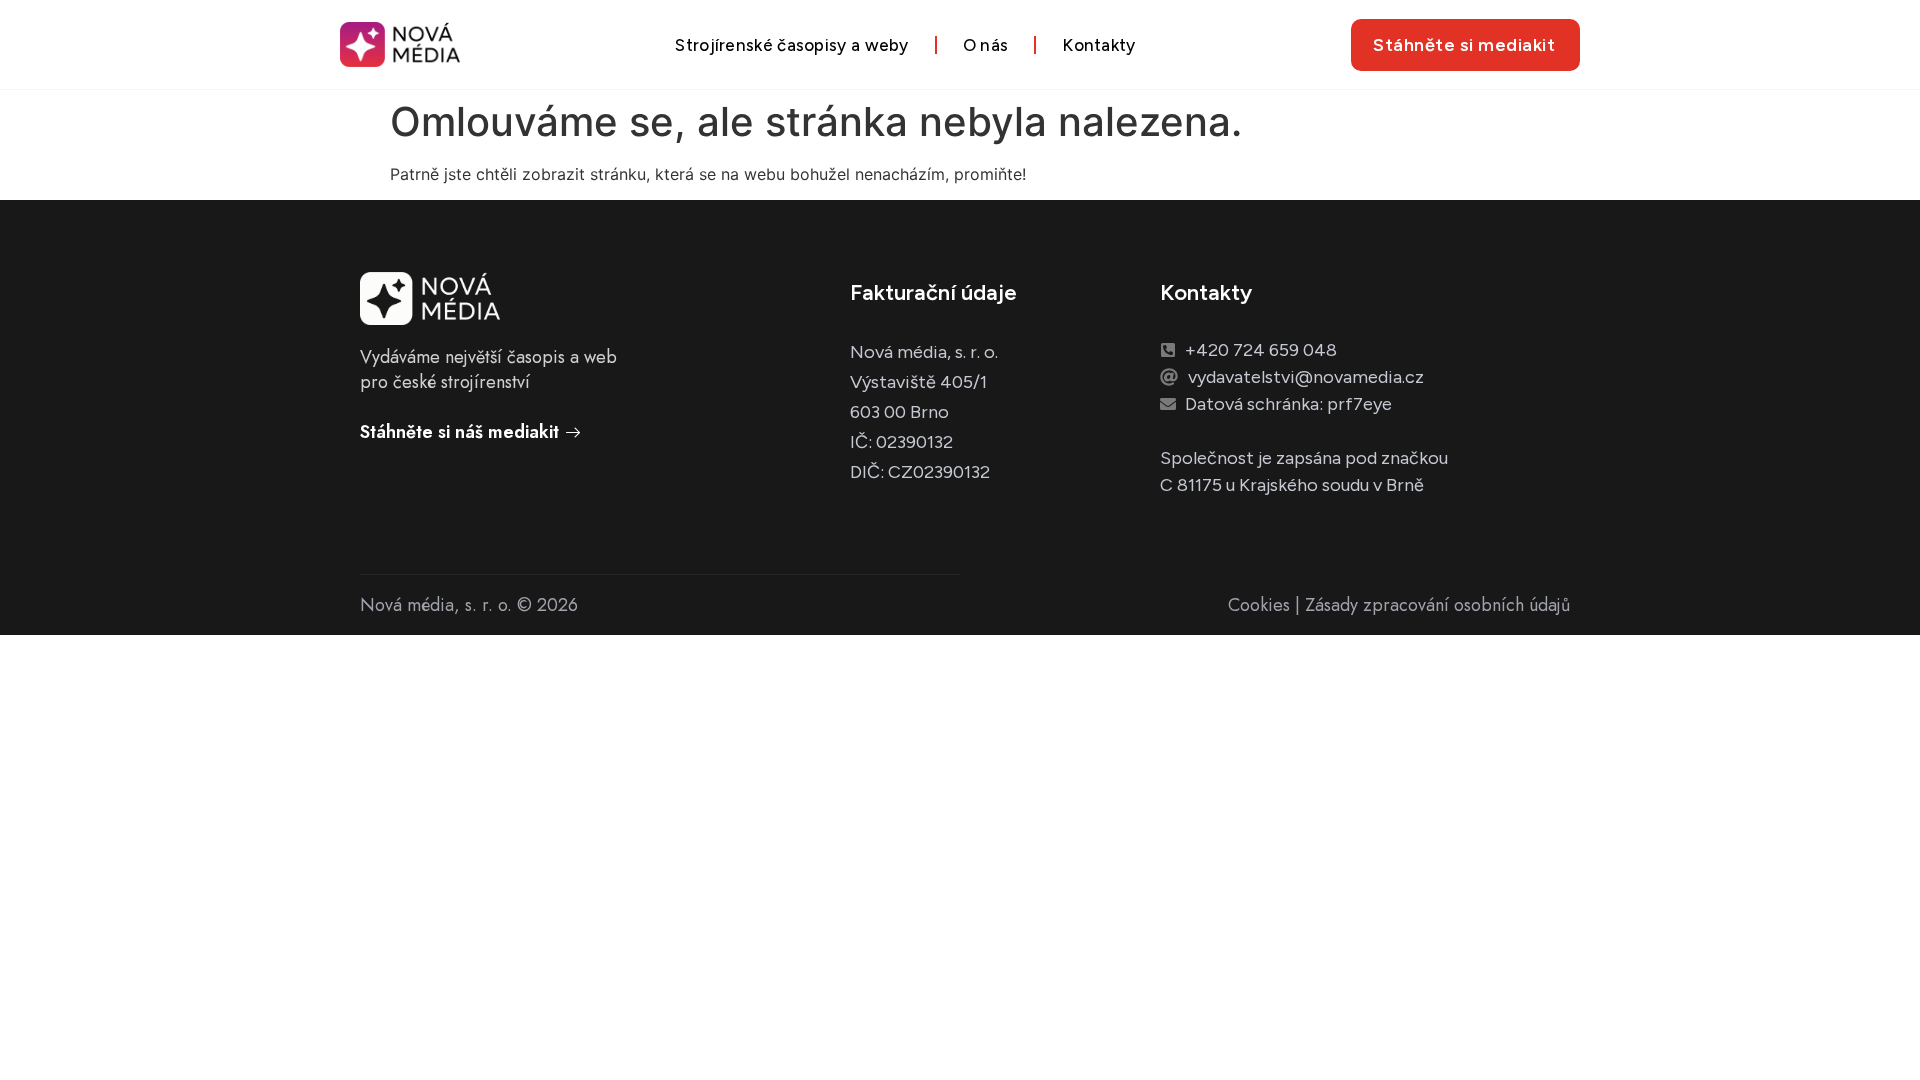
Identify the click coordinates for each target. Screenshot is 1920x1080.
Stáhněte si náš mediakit (459, 432)
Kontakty (1098, 45)
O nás (986, 45)
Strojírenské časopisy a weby (791, 45)
